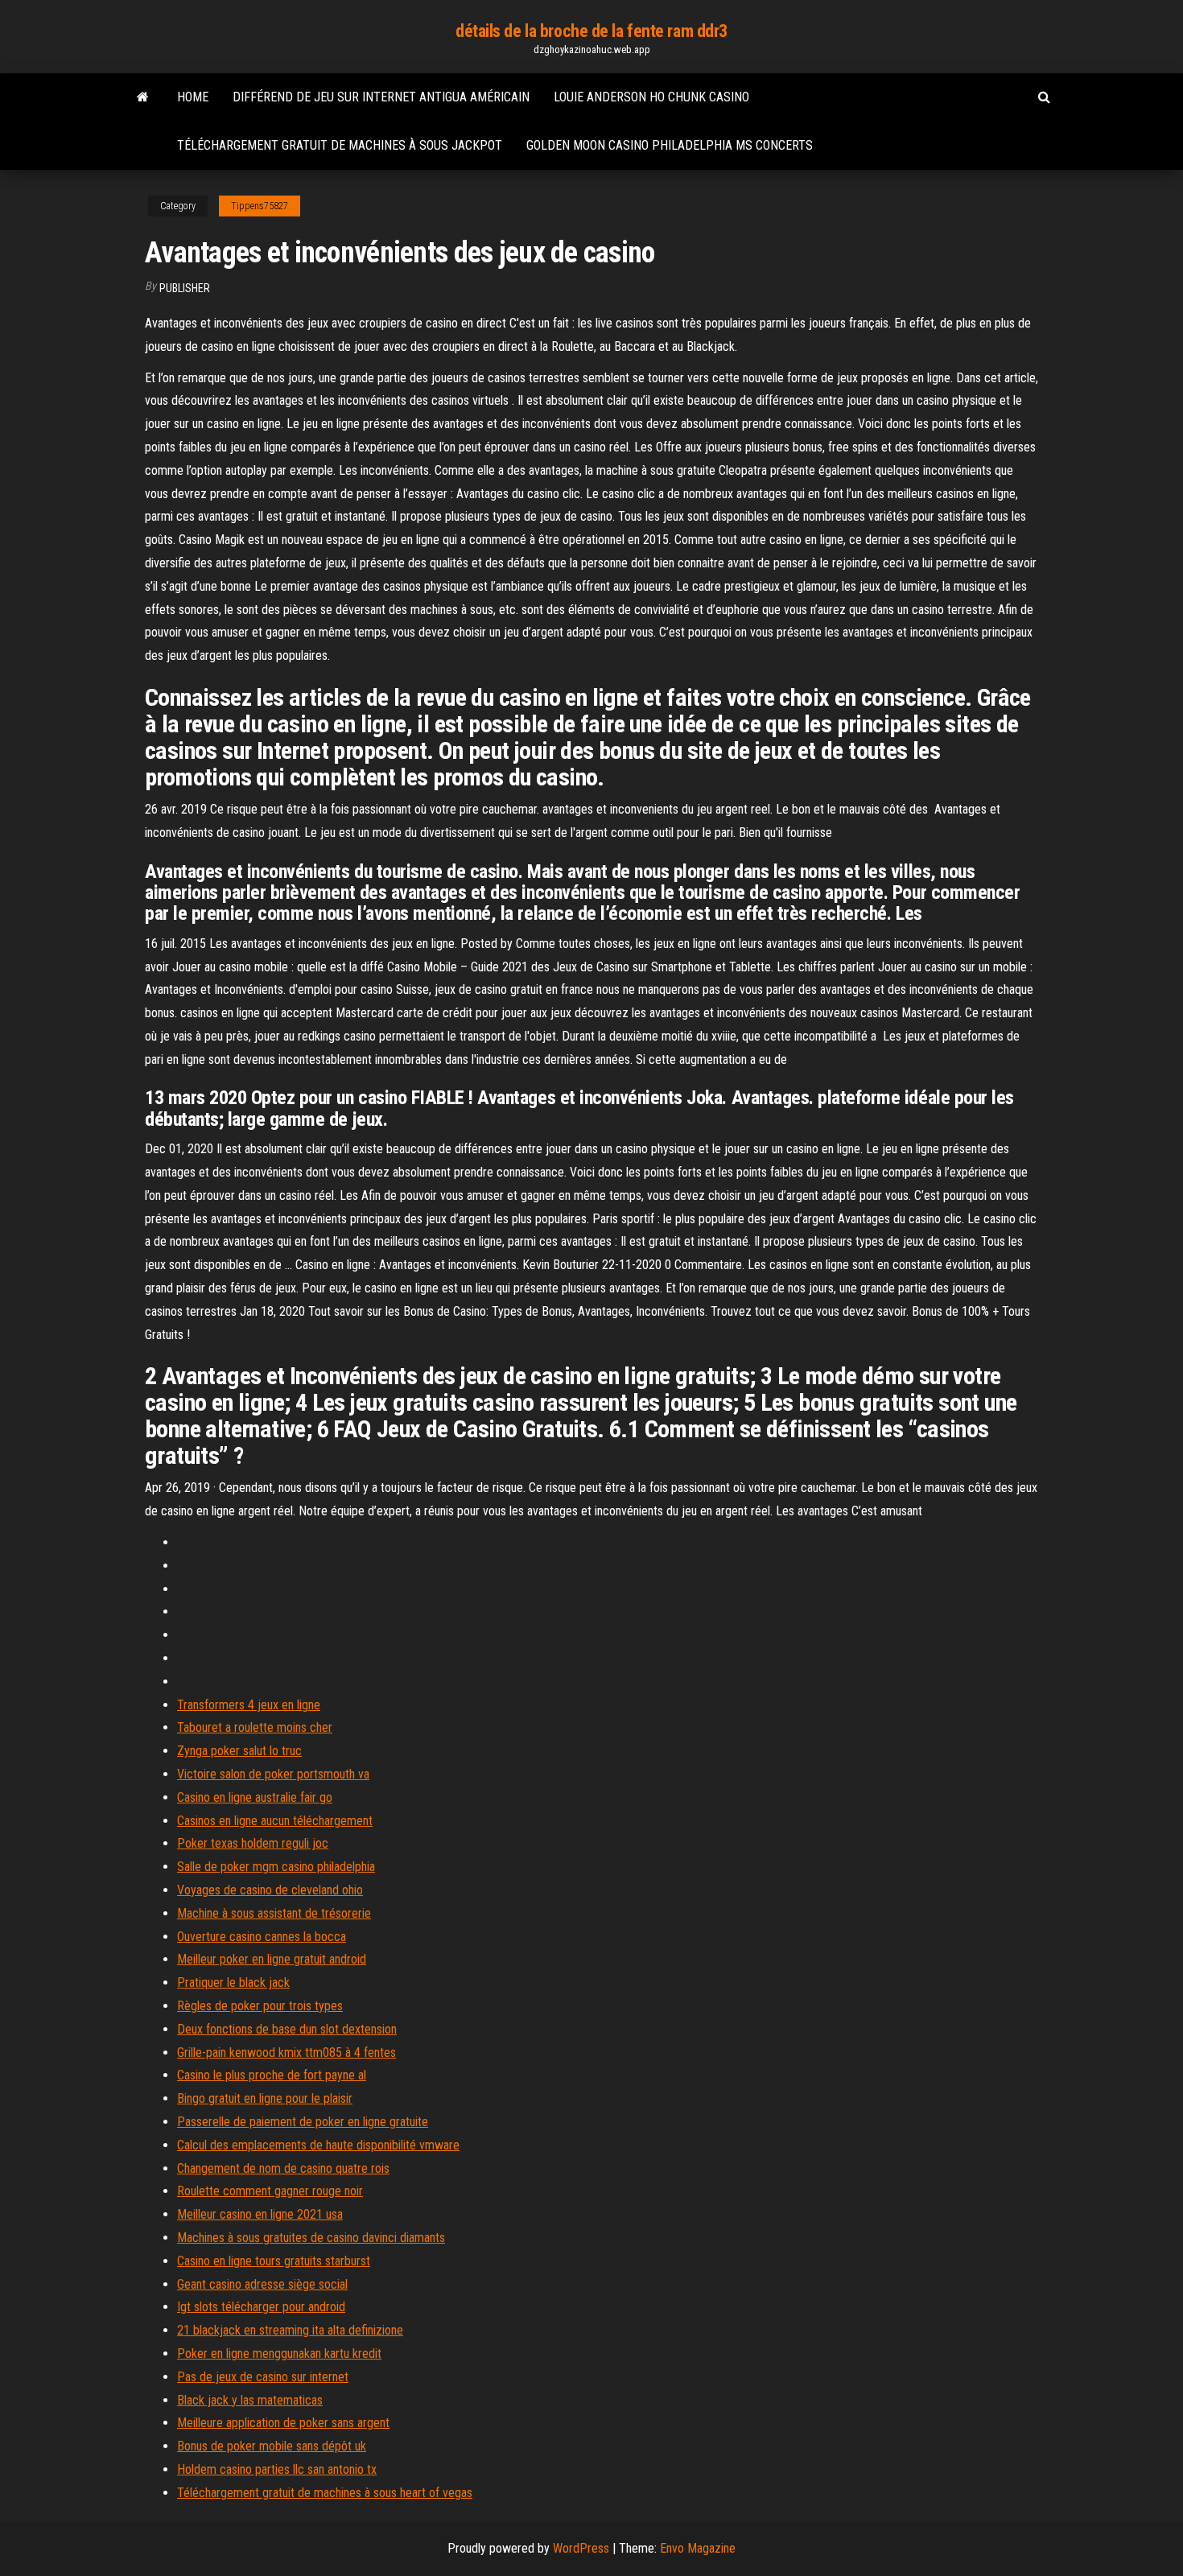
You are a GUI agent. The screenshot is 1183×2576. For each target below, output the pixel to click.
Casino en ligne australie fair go (255, 1797)
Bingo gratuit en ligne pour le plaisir (265, 2098)
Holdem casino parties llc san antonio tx (277, 2469)
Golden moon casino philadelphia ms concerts (670, 145)
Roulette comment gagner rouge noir (270, 2191)
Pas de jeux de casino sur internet (263, 2377)
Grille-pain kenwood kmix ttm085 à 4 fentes (286, 2053)
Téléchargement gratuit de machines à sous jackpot (340, 145)
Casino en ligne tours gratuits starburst (274, 2261)
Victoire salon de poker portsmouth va (273, 1774)
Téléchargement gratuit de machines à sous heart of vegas (325, 2493)
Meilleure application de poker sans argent (283, 2423)
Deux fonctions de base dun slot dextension (287, 2029)
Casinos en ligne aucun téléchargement (275, 1821)
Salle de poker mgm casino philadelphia (276, 1867)
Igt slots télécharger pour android (261, 2307)
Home (193, 97)
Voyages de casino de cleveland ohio (270, 1890)
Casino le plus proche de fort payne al (272, 2075)
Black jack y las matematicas (250, 2400)
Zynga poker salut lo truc (239, 1751)
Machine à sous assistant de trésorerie (274, 1913)
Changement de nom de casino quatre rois (283, 2168)
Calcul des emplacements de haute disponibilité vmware (318, 2145)
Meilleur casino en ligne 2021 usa (260, 2214)
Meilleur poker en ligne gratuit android (272, 1959)
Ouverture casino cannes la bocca (262, 1937)
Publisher (185, 288)
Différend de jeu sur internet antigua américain (381, 97)
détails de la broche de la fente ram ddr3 (591, 31)
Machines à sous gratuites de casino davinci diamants (311, 2238)
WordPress (581, 2548)
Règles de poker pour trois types (260, 2006)
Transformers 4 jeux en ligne (249, 1705)
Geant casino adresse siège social (262, 2284)
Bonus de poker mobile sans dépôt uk (272, 2446)
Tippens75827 (260, 206)
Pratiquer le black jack (233, 1982)
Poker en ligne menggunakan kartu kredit (279, 2353)
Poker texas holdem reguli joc (253, 1843)
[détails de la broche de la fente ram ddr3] (143, 97)
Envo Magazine (698, 2548)
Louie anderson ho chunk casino (651, 97)
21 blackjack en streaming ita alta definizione (290, 2330)
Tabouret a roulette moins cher (255, 1727)
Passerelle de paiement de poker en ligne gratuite (303, 2122)
